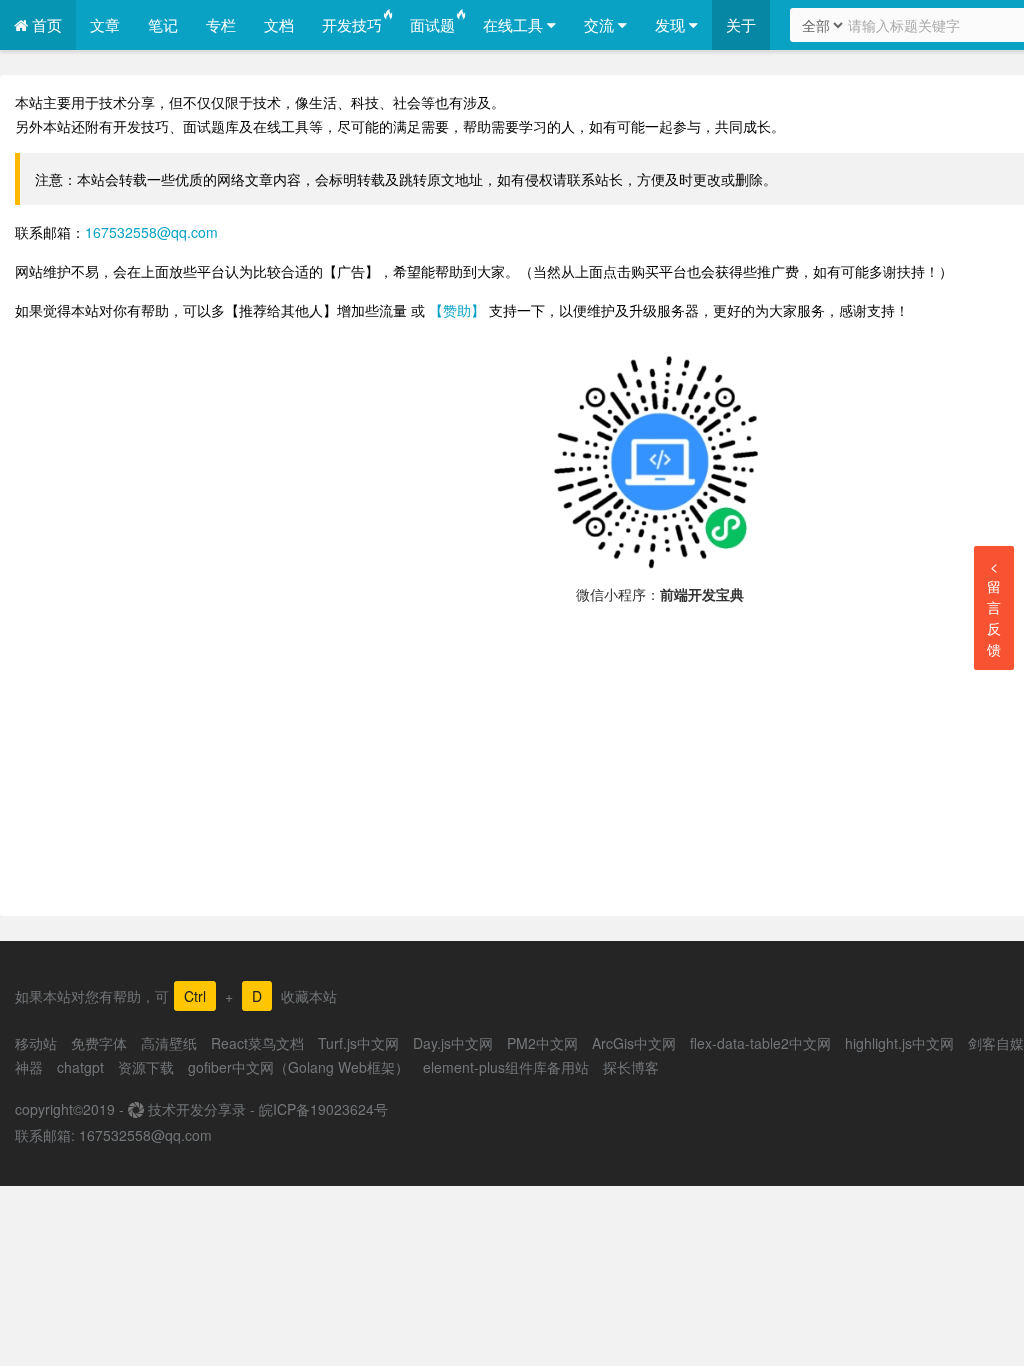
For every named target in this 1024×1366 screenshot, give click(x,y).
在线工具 (515, 24)
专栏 (221, 24)
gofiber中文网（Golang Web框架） (298, 1067)
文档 (279, 24)
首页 (45, 24)
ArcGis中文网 (634, 1043)
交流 (601, 24)
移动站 (36, 1043)
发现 (672, 24)
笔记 (163, 24)
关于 (741, 24)
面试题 (432, 24)
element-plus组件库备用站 (506, 1067)
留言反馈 (994, 607)
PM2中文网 (542, 1043)
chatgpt (80, 1067)
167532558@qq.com (151, 232)
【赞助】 (457, 310)
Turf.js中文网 (358, 1043)
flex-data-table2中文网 (760, 1043)
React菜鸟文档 (257, 1043)
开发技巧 (352, 24)
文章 (105, 24)
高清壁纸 (169, 1043)
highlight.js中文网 (899, 1043)
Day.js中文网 (453, 1043)
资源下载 (146, 1067)
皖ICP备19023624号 (323, 1109)
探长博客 (631, 1067)
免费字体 (99, 1043)
